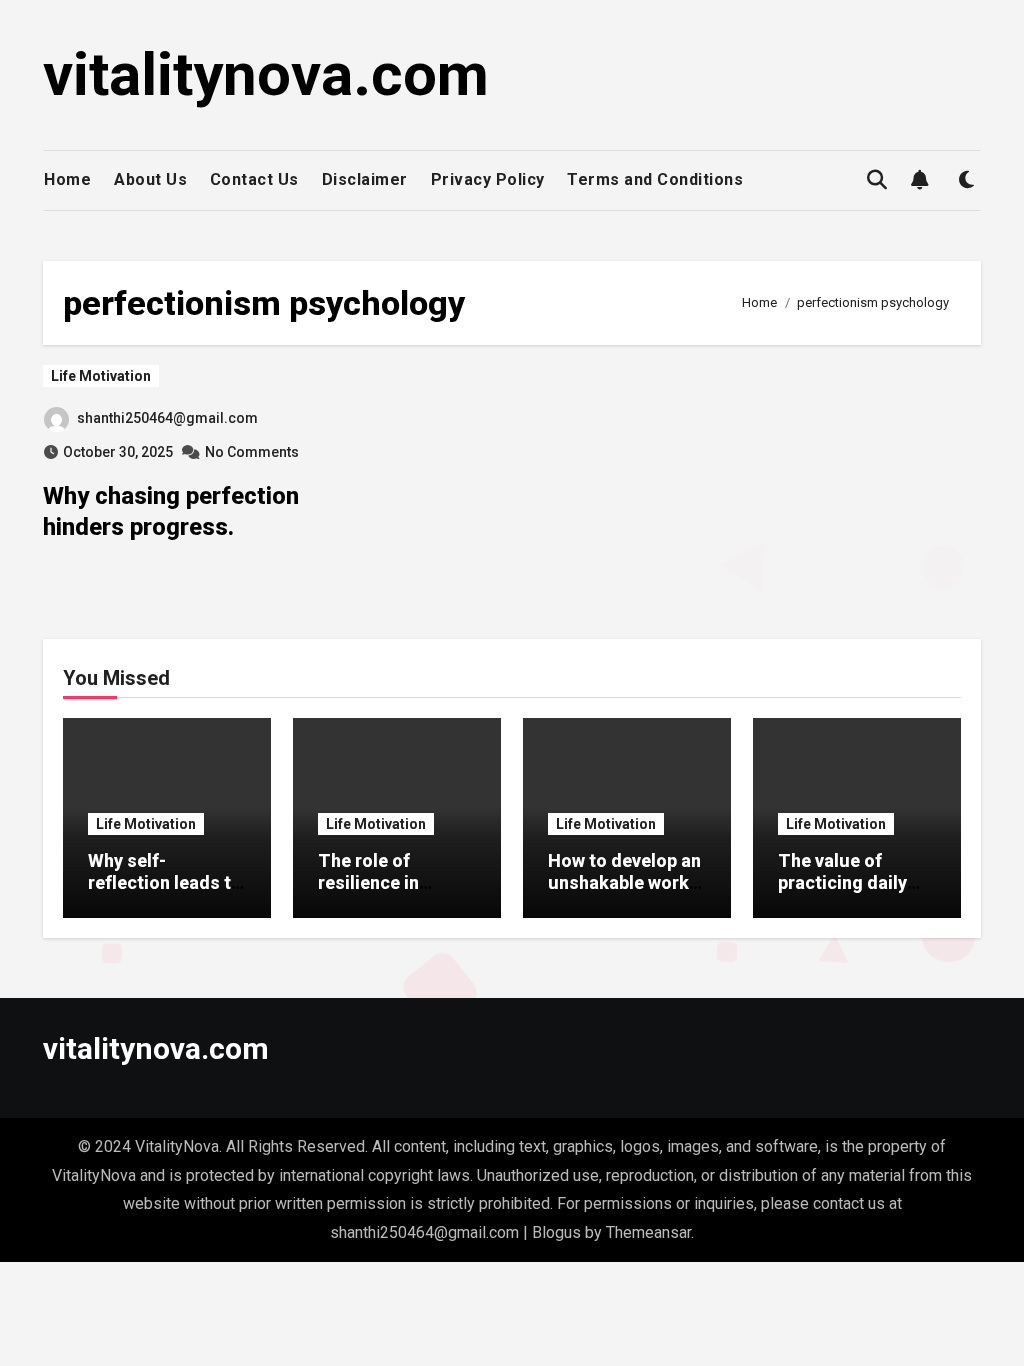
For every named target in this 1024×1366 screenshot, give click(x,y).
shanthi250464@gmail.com (167, 418)
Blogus (556, 1232)
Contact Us (254, 179)
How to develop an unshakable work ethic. (624, 882)
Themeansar (648, 1232)
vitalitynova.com (266, 74)
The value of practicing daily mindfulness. (842, 882)
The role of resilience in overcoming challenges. (368, 893)
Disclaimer (365, 179)
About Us (150, 179)
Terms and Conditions (655, 179)
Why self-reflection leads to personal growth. (165, 882)
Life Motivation (101, 376)
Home (67, 179)
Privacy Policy (488, 179)
